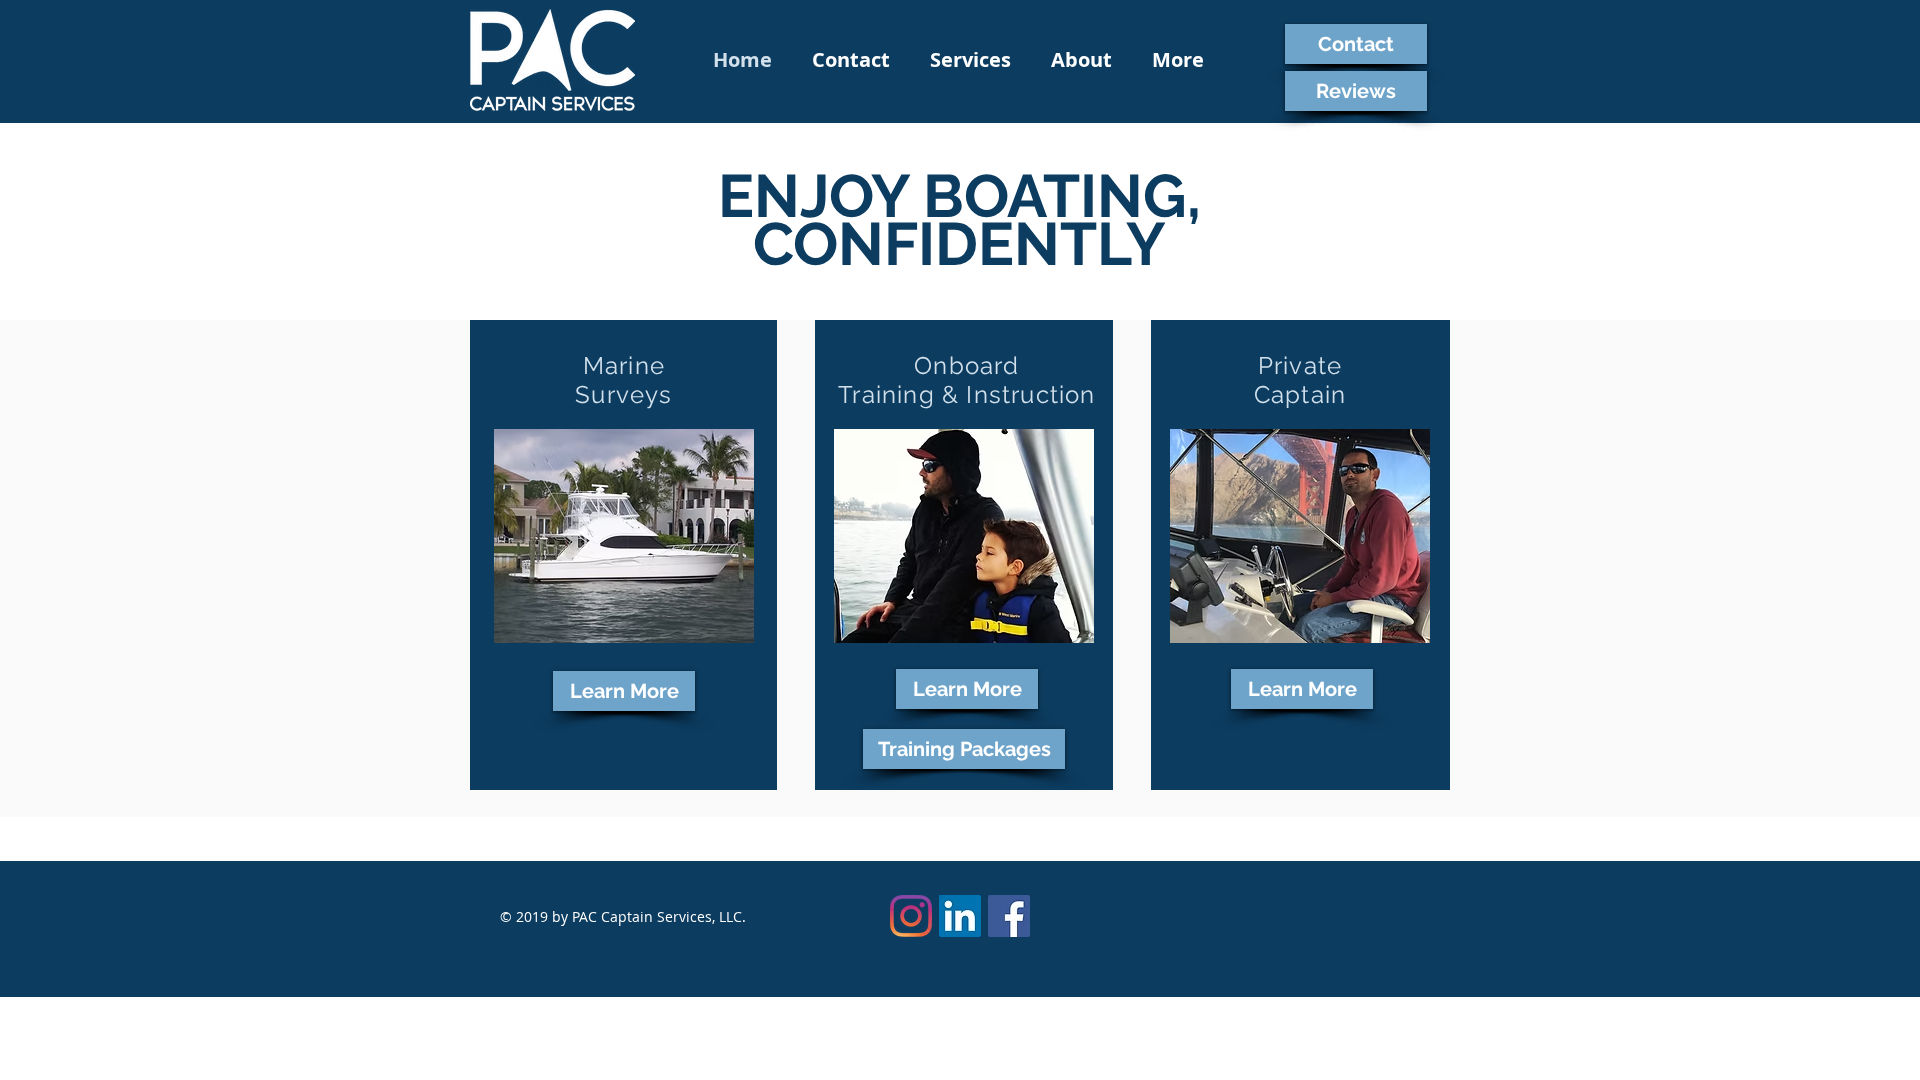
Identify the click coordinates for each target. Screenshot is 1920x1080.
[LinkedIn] (960, 916)
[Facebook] (1009, 916)
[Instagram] (911, 916)
